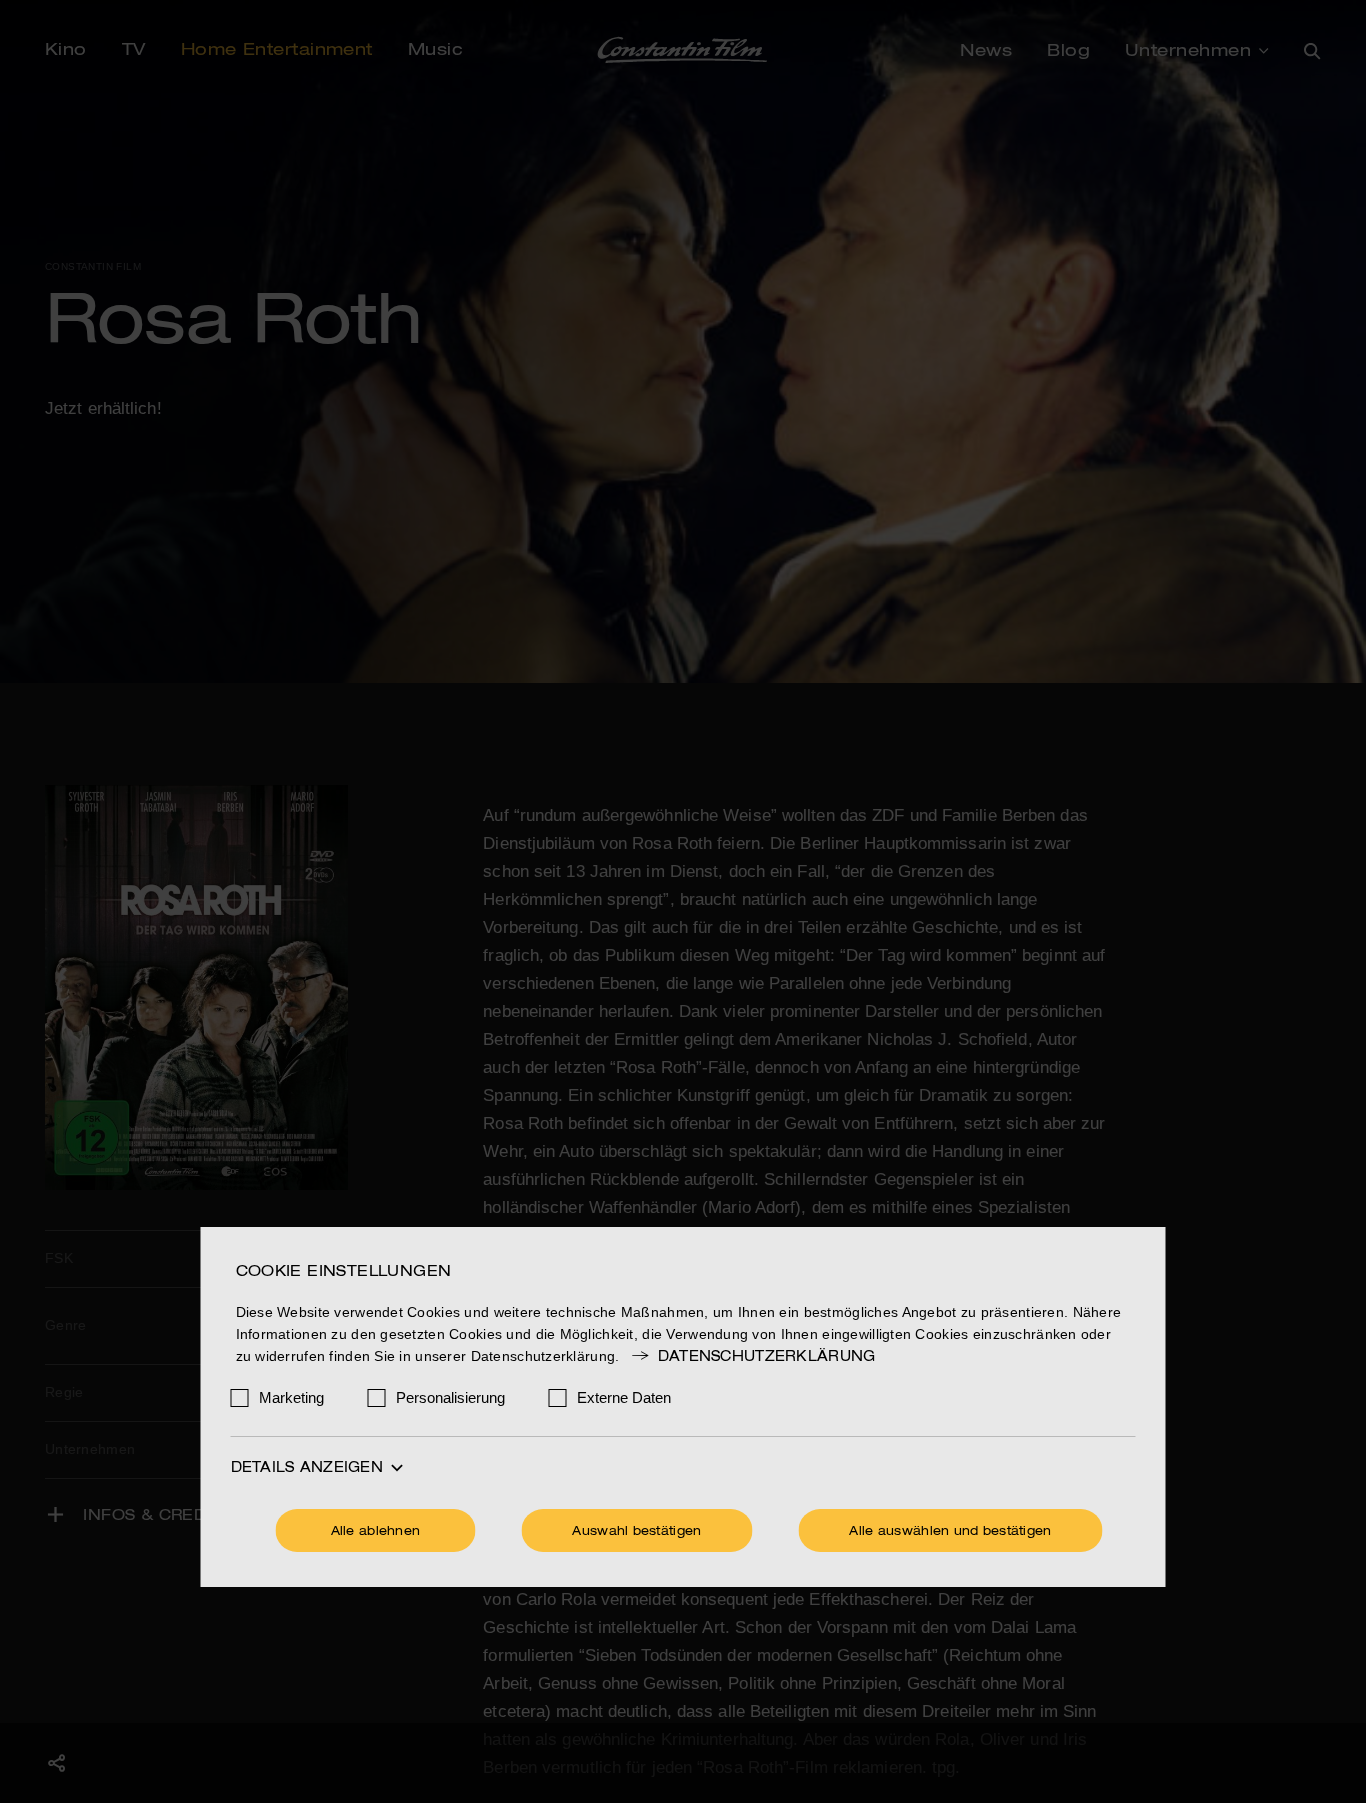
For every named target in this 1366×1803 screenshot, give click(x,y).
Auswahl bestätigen (636, 1532)
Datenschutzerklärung (766, 1357)
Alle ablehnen (376, 1532)
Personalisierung (450, 1397)
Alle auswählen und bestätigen (950, 1532)
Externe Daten (624, 1397)
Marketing (291, 1397)
